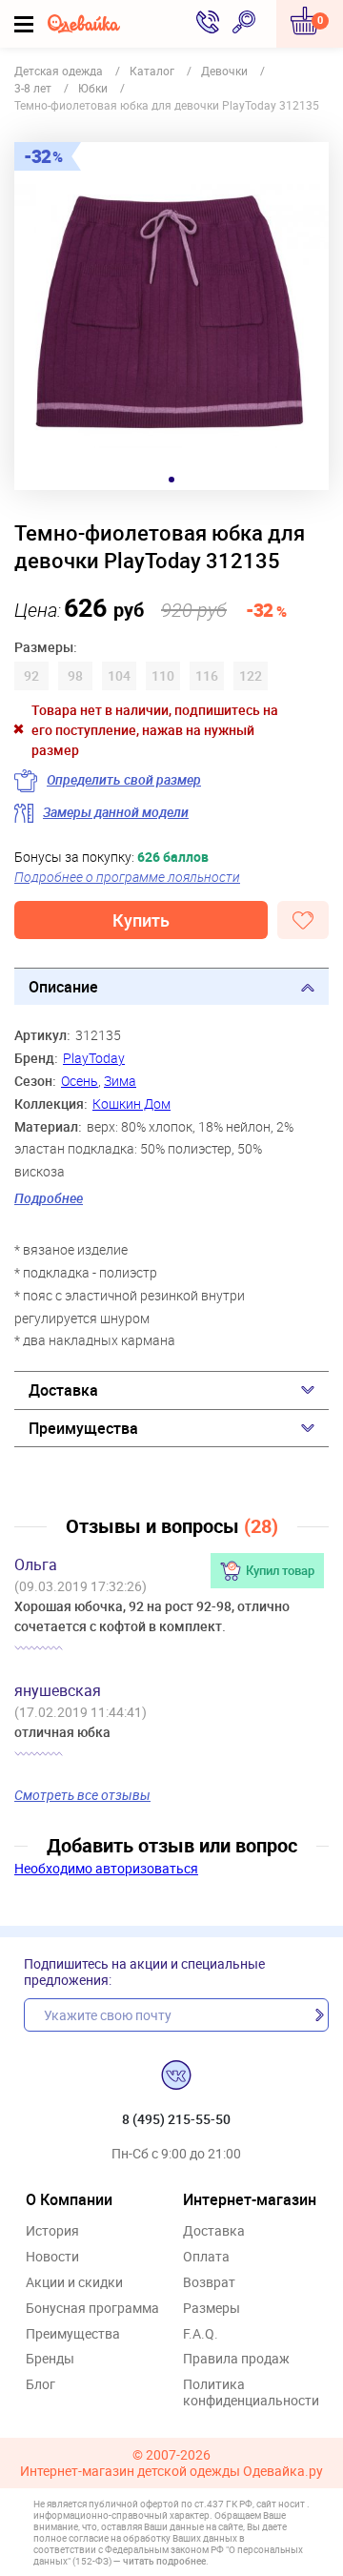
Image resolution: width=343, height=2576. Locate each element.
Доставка (63, 1390)
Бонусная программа (92, 2309)
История (52, 2231)
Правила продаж (236, 2359)
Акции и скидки (74, 2283)
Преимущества (83, 1428)
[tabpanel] (171, 316)
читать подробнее (164, 2561)
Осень (80, 1081)
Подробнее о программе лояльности (127, 877)
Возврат (209, 2283)
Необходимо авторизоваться (106, 1868)
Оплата (206, 2257)
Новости (52, 2257)
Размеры (212, 2309)
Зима (120, 1081)
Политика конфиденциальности (251, 2393)
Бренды (50, 2359)
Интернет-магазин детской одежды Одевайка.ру (171, 2472)
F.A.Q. (201, 2334)
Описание (63, 987)
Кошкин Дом (131, 1104)
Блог (40, 2385)
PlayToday (94, 1058)
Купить (141, 920)
